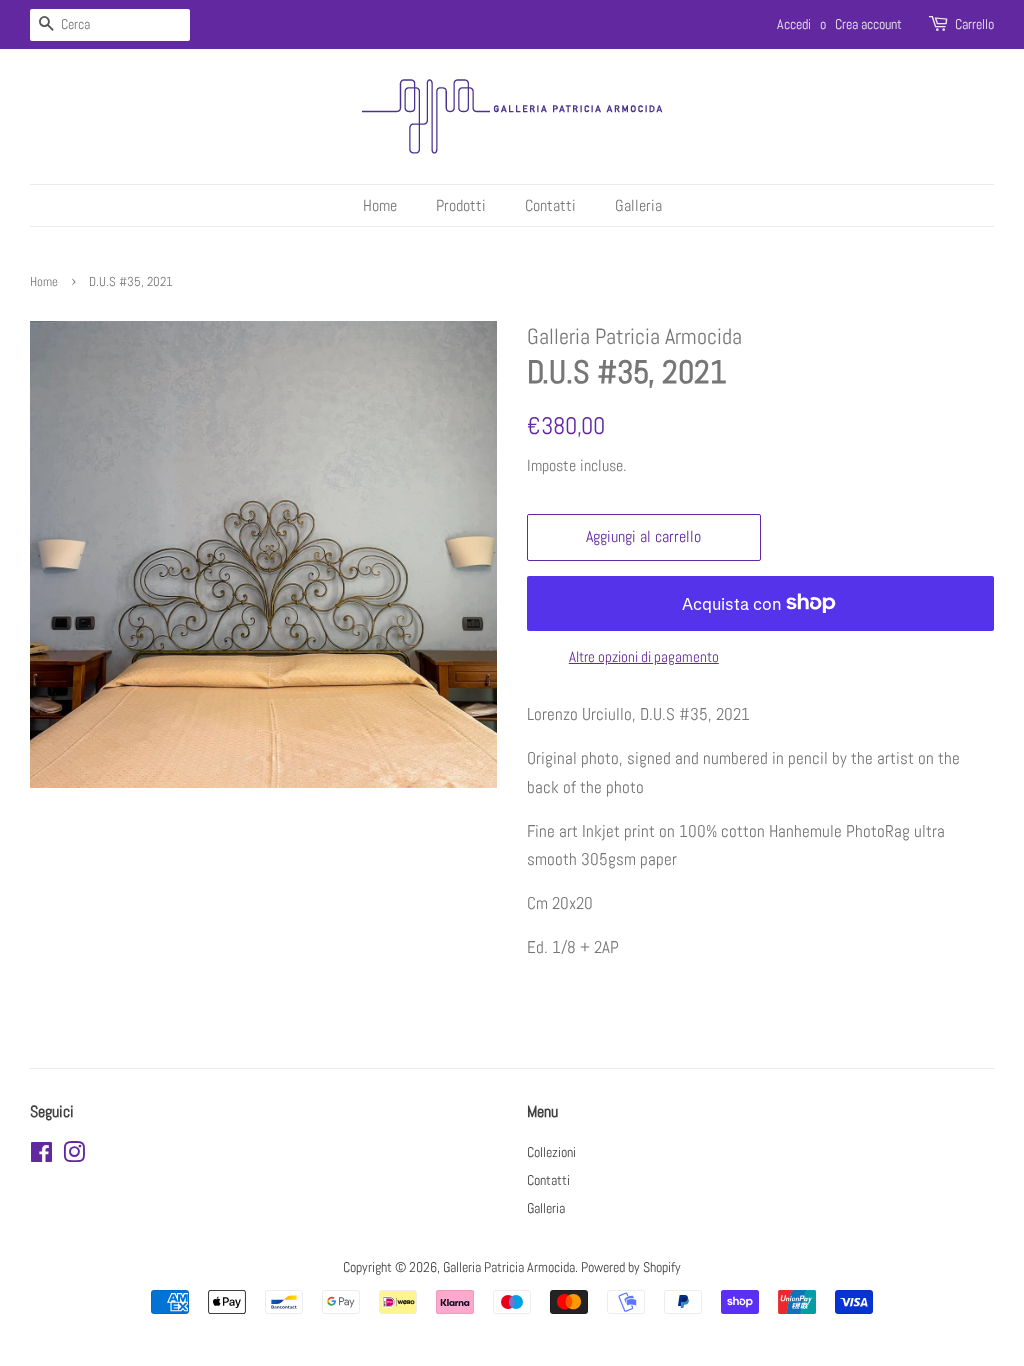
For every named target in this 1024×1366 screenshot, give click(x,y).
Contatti (550, 205)
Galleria (638, 205)
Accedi (794, 24)
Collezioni (551, 1152)
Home (380, 205)
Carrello (974, 24)
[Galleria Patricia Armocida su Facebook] (41, 1156)
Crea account (868, 24)
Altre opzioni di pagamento (644, 656)
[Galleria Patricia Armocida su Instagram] (74, 1156)
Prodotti (461, 205)
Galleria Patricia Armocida (509, 1267)
